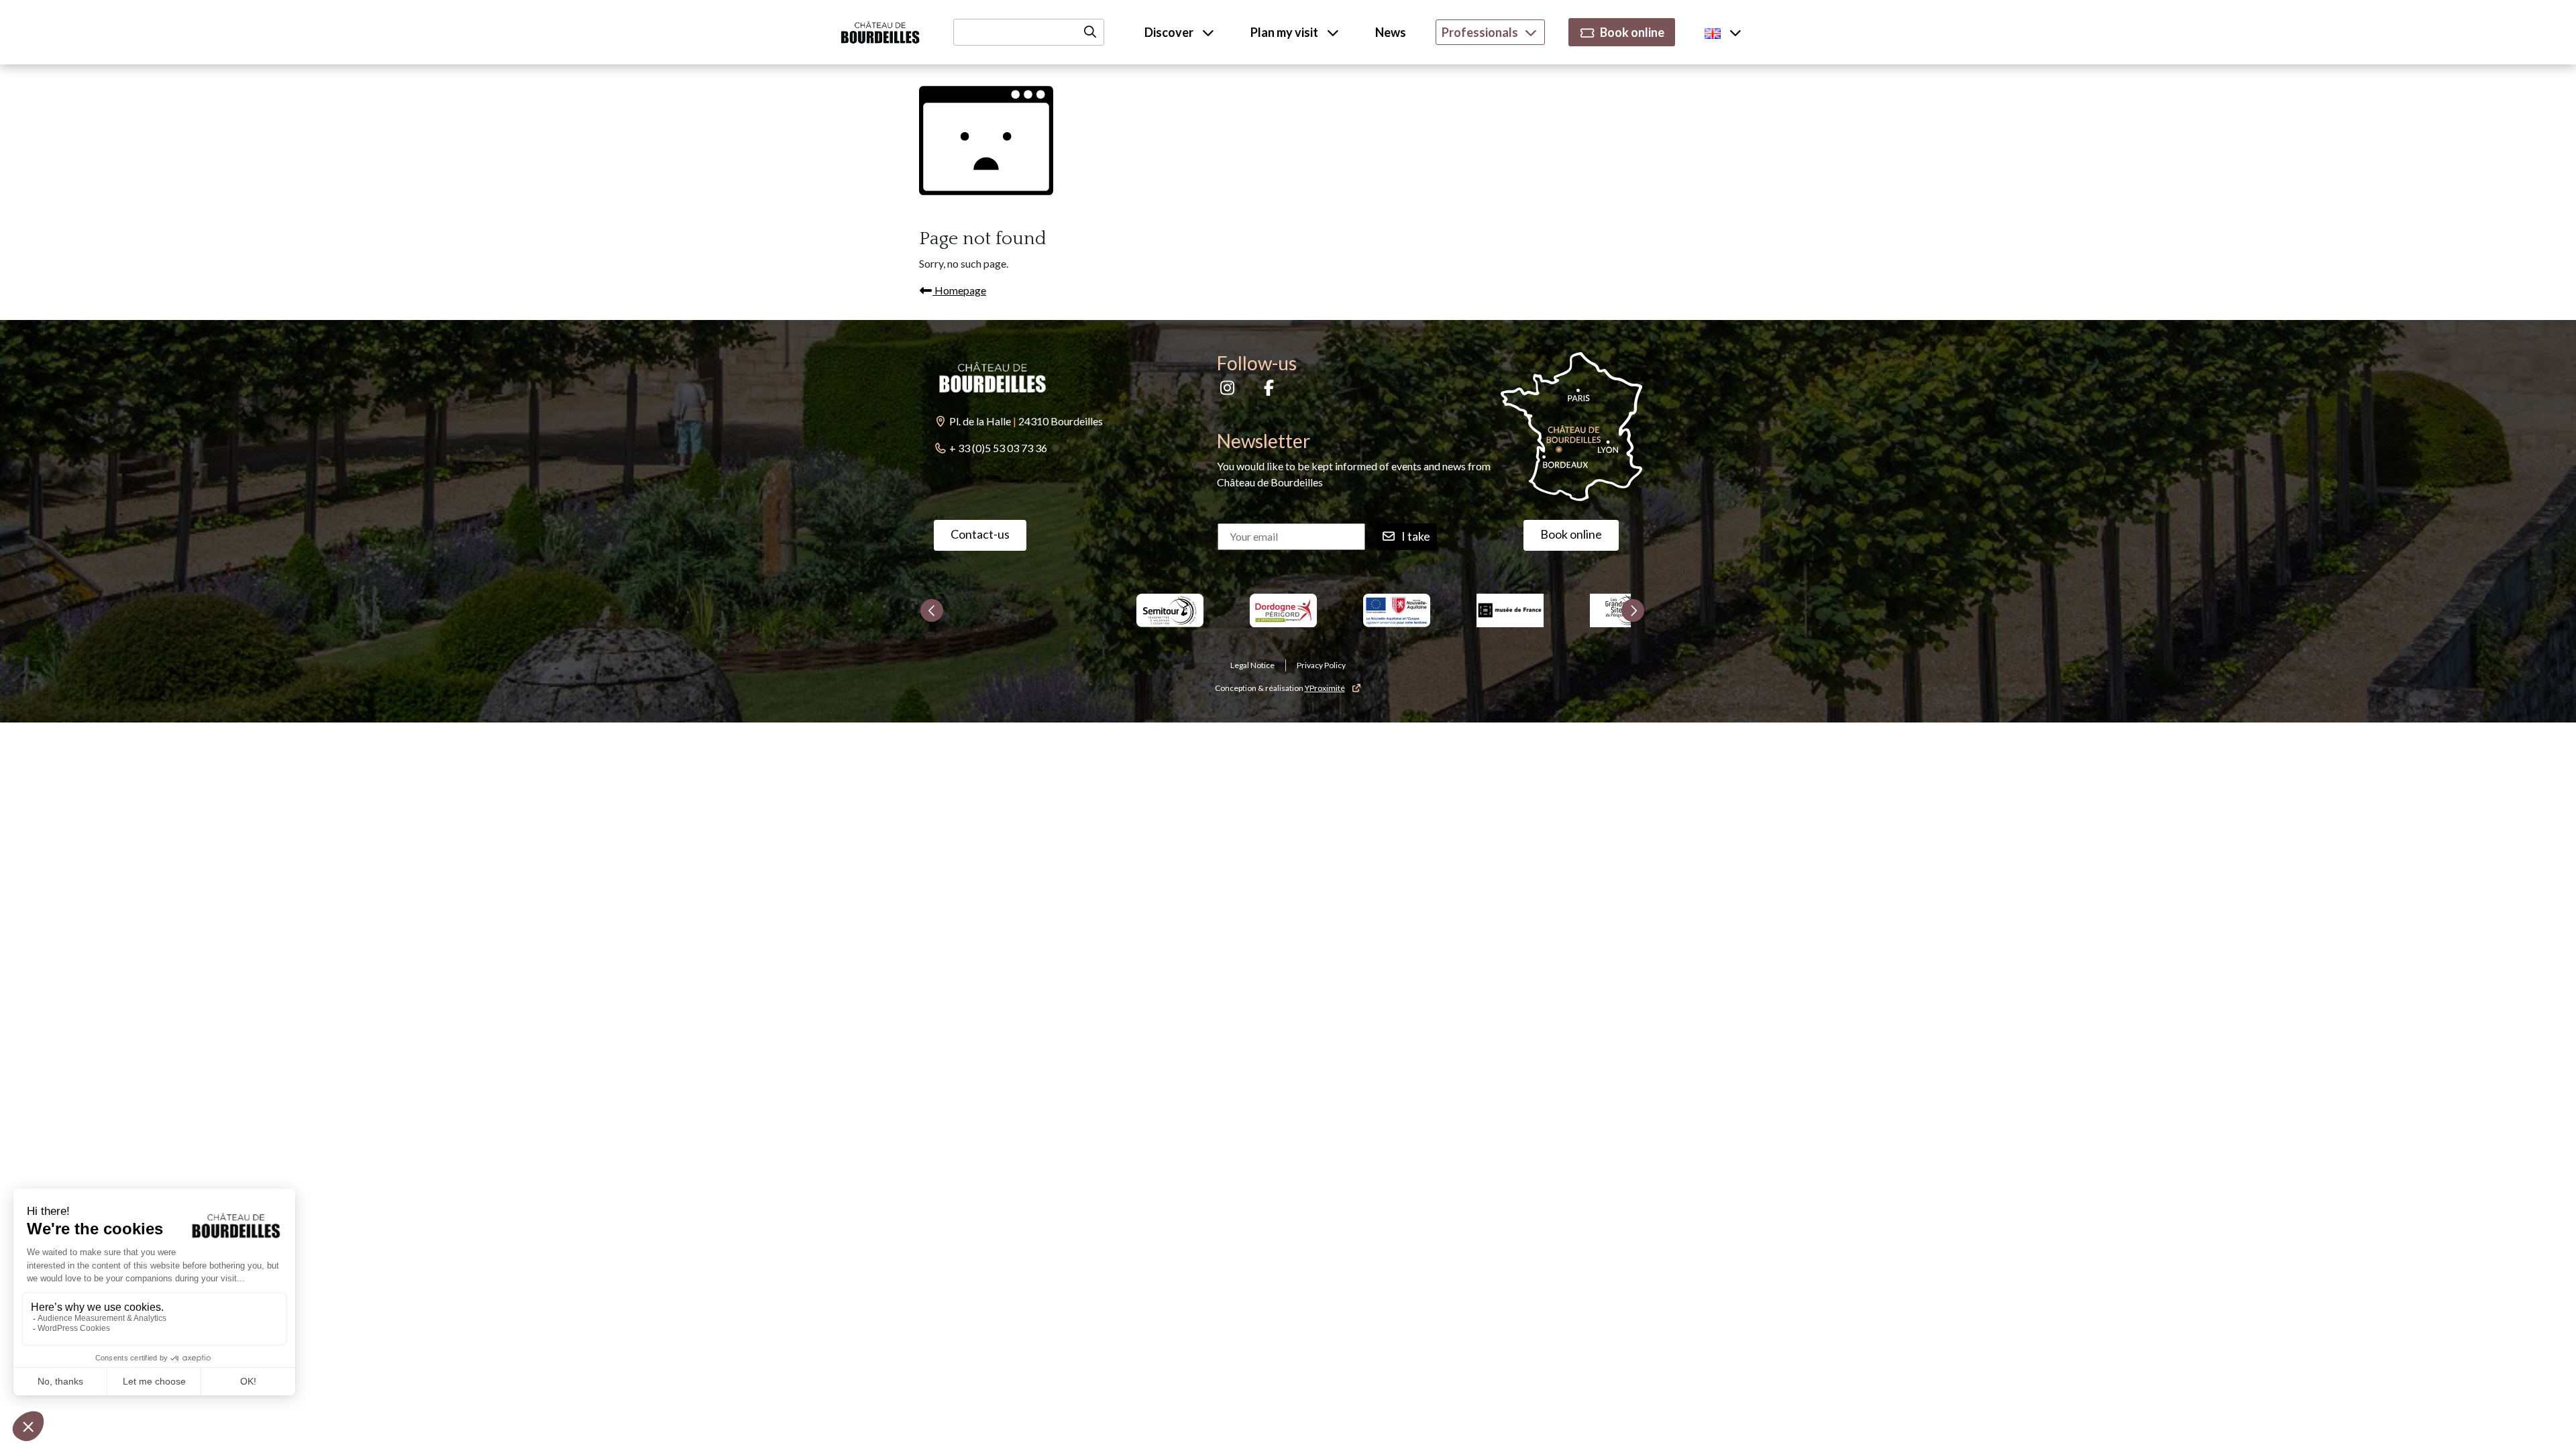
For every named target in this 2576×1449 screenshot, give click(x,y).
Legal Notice (1252, 665)
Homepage (959, 290)
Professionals (1480, 32)
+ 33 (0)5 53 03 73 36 (998, 448)
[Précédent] (932, 610)
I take (1416, 536)
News (1391, 32)
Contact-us (980, 534)
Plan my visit (1285, 32)
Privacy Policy (1321, 665)
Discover (1170, 32)
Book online (1632, 32)
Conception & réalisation (1280, 688)
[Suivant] (1633, 610)
